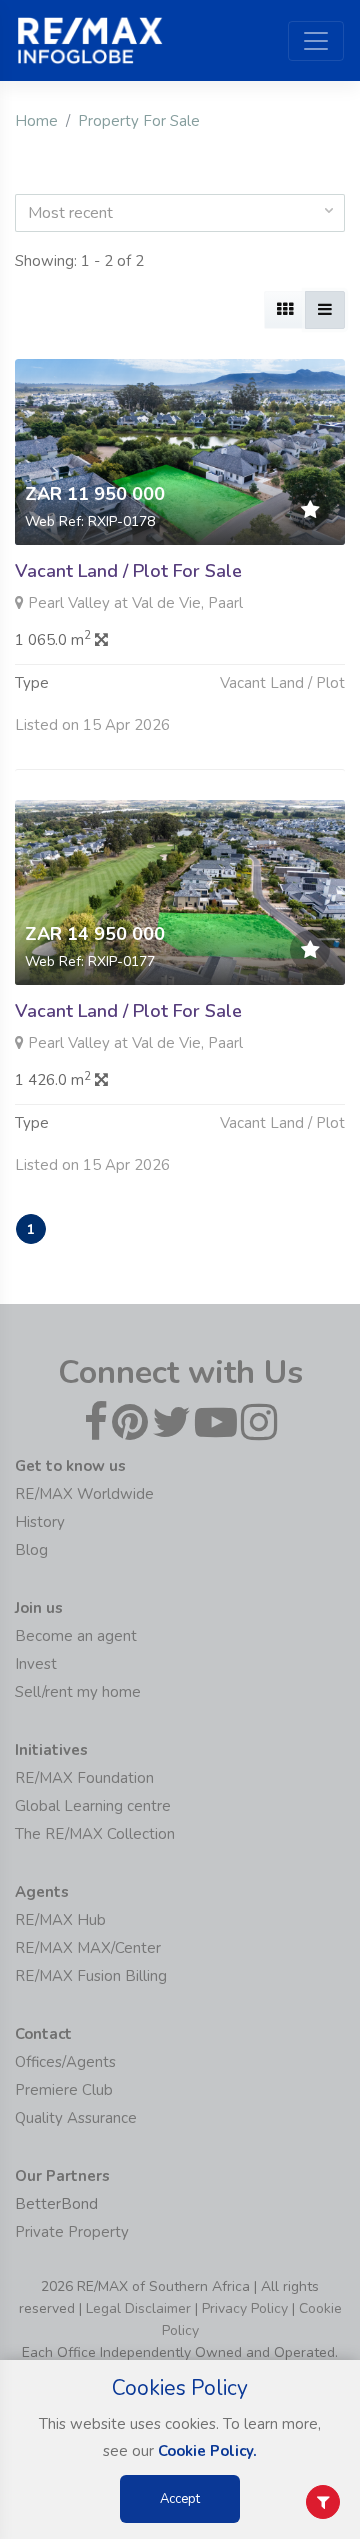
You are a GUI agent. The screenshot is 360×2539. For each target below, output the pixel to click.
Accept (180, 2499)
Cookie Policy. (207, 2451)
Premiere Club (64, 2090)
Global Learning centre (93, 1806)
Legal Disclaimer (138, 2308)
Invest (36, 1664)
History (40, 1522)
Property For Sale (139, 121)
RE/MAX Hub (60, 1920)
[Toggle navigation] (316, 41)
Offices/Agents (65, 2062)
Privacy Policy (245, 2308)
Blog (31, 1550)
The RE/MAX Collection (95, 1834)
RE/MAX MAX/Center (88, 1948)
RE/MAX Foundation (84, 1778)
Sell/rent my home (78, 1692)
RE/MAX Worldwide (84, 1494)
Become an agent (76, 1636)
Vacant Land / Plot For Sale (128, 571)
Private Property (72, 2232)
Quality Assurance (76, 2118)
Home (36, 121)
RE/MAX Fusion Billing (91, 1976)
